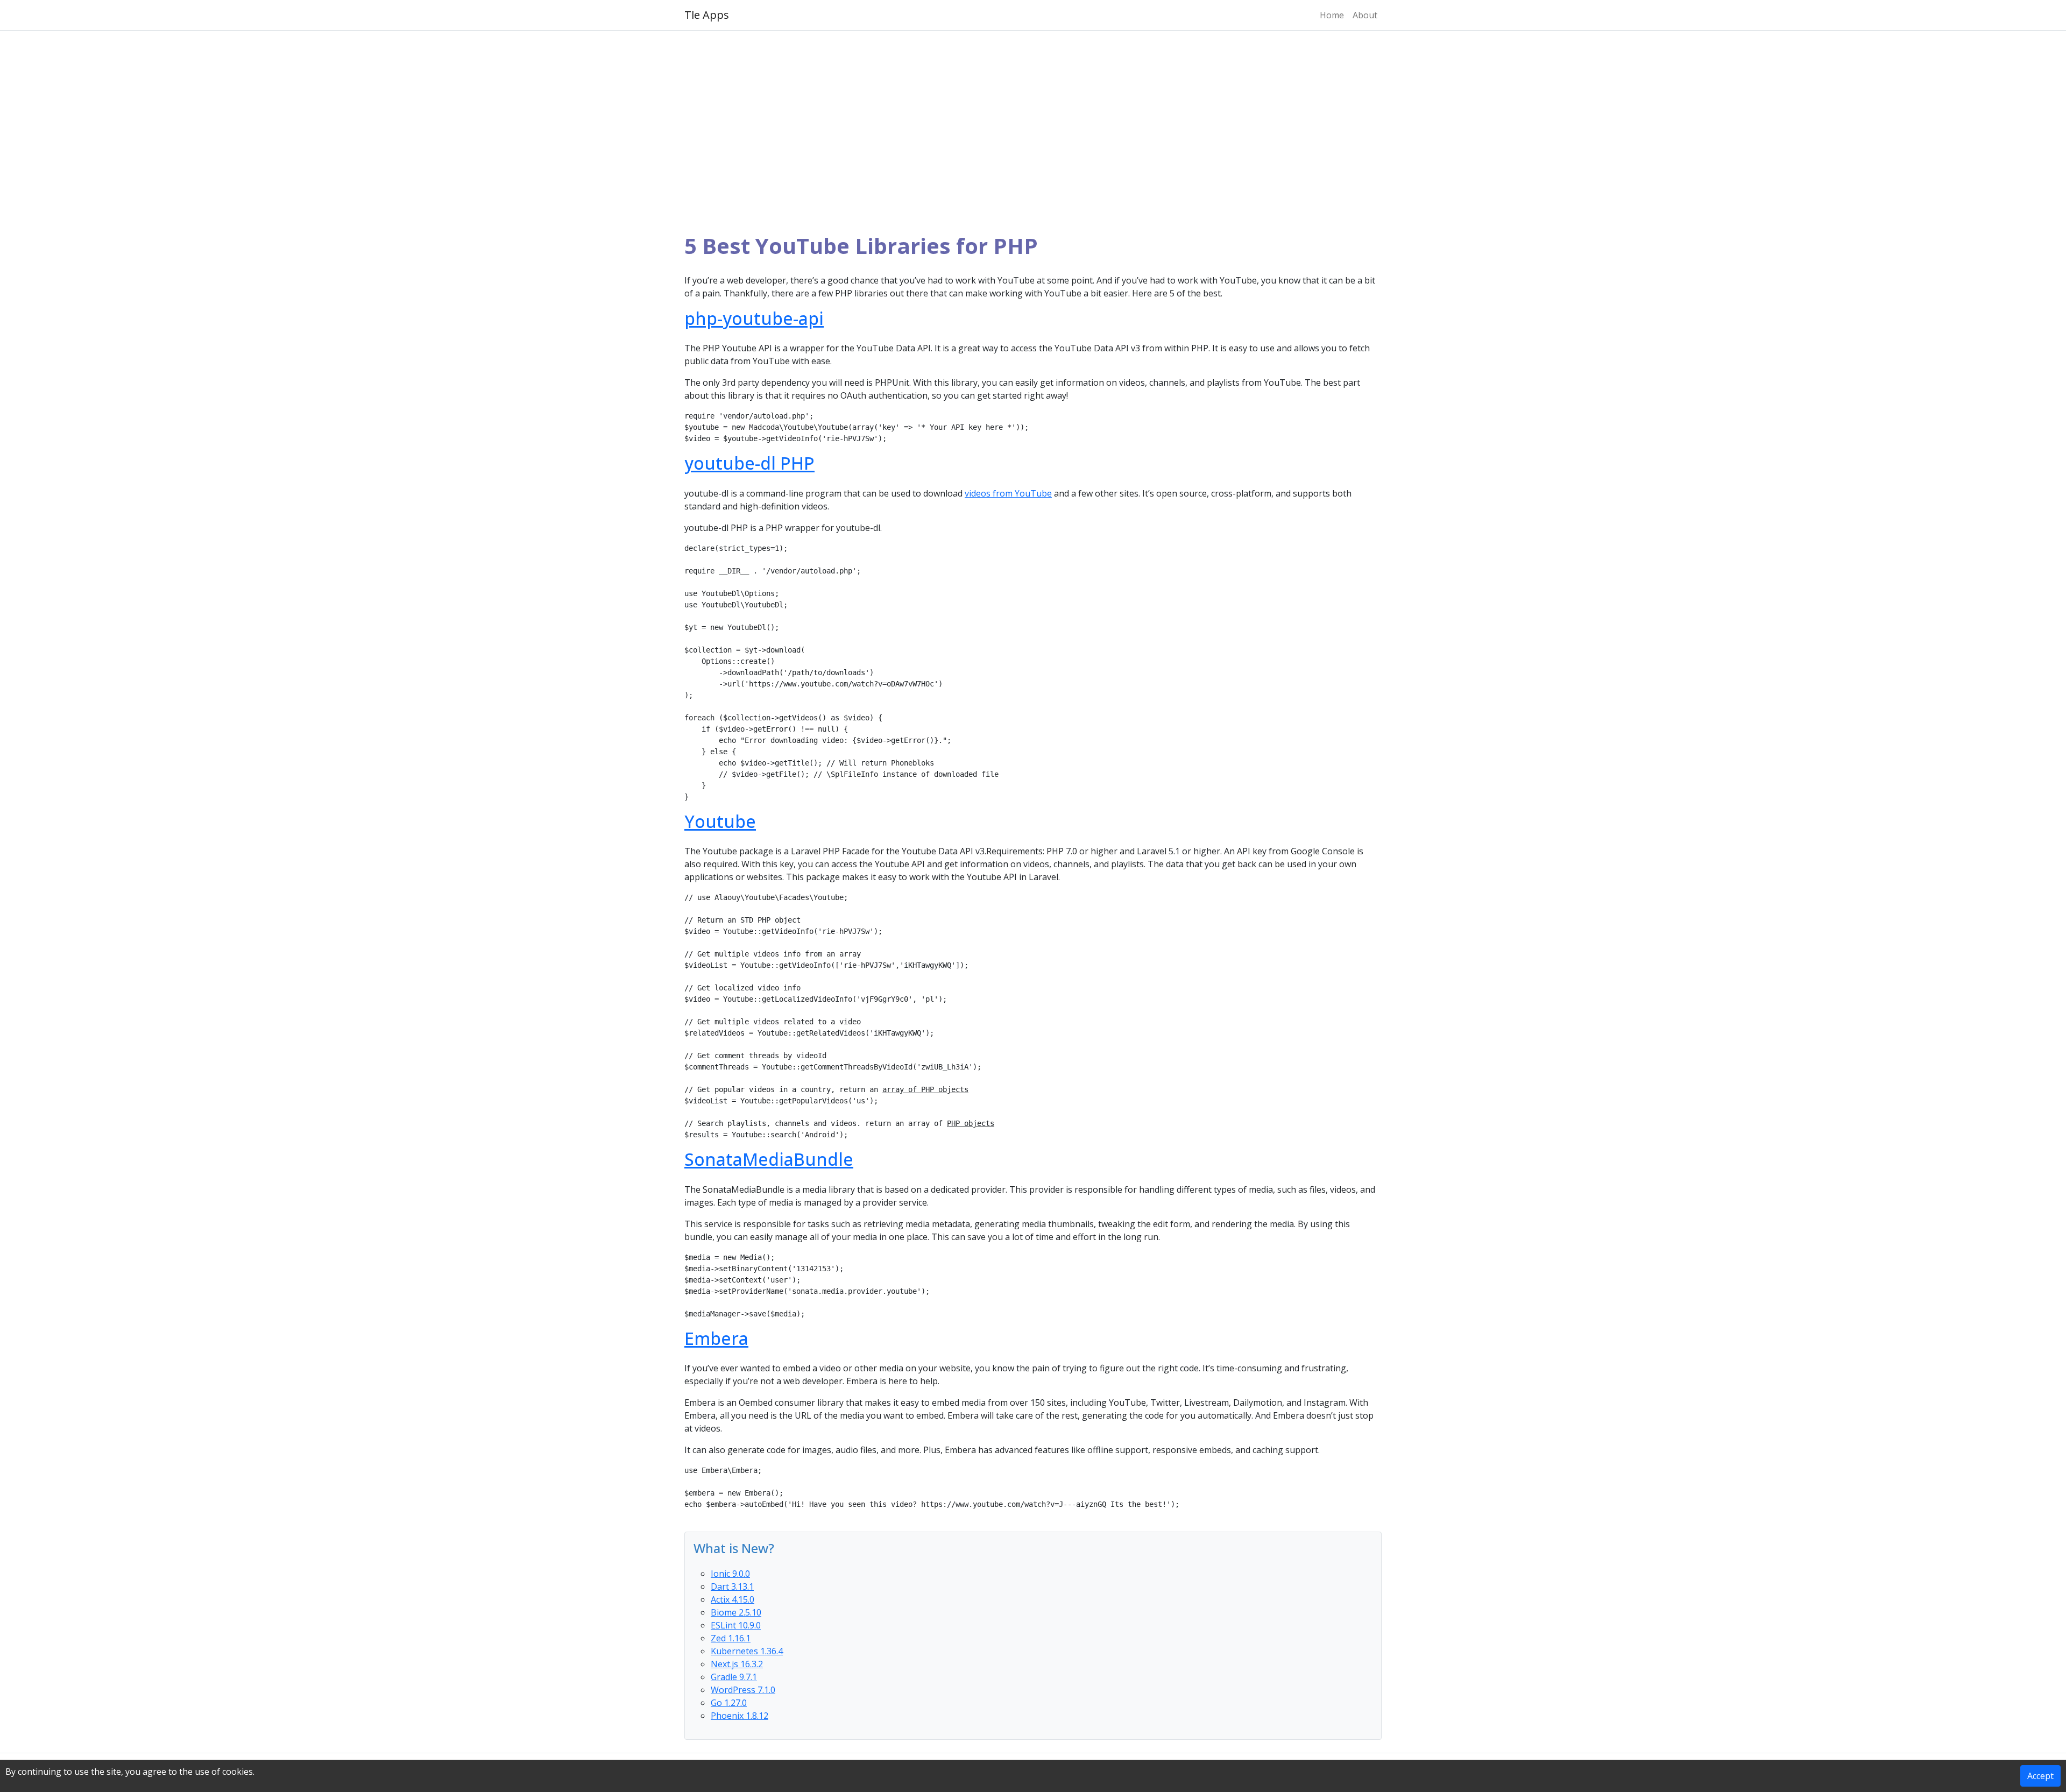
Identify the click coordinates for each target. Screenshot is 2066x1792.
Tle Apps (707, 15)
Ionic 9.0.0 (730, 1574)
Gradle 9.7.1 (734, 1677)
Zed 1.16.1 (731, 1638)
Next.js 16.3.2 (737, 1664)
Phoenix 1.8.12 (740, 1716)
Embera (716, 1338)
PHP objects (971, 1123)
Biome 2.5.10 (736, 1612)
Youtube (720, 821)
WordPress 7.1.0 (743, 1690)
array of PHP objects (925, 1089)
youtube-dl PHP (749, 463)
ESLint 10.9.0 (736, 1625)
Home (1332, 15)
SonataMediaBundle (769, 1159)
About (1365, 15)
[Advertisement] (1033, 132)
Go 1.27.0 (729, 1703)
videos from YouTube (1008, 493)
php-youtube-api (754, 318)
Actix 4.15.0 (733, 1599)
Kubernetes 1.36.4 (747, 1651)
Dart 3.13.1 (732, 1586)
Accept (2040, 1776)
